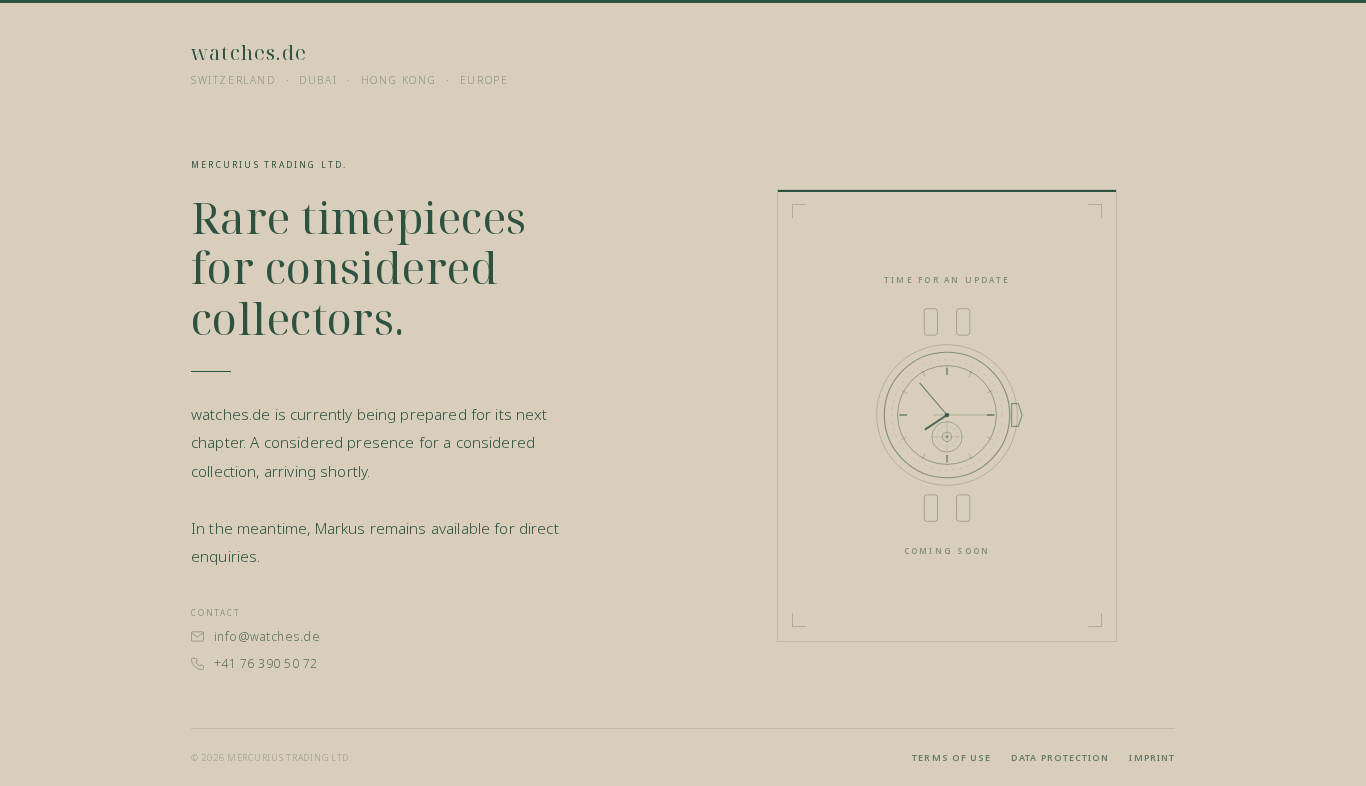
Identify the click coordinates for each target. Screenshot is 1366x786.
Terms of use (951, 757)
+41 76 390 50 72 (266, 663)
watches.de (249, 52)
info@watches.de (267, 636)
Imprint (1152, 757)
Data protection (1060, 757)
